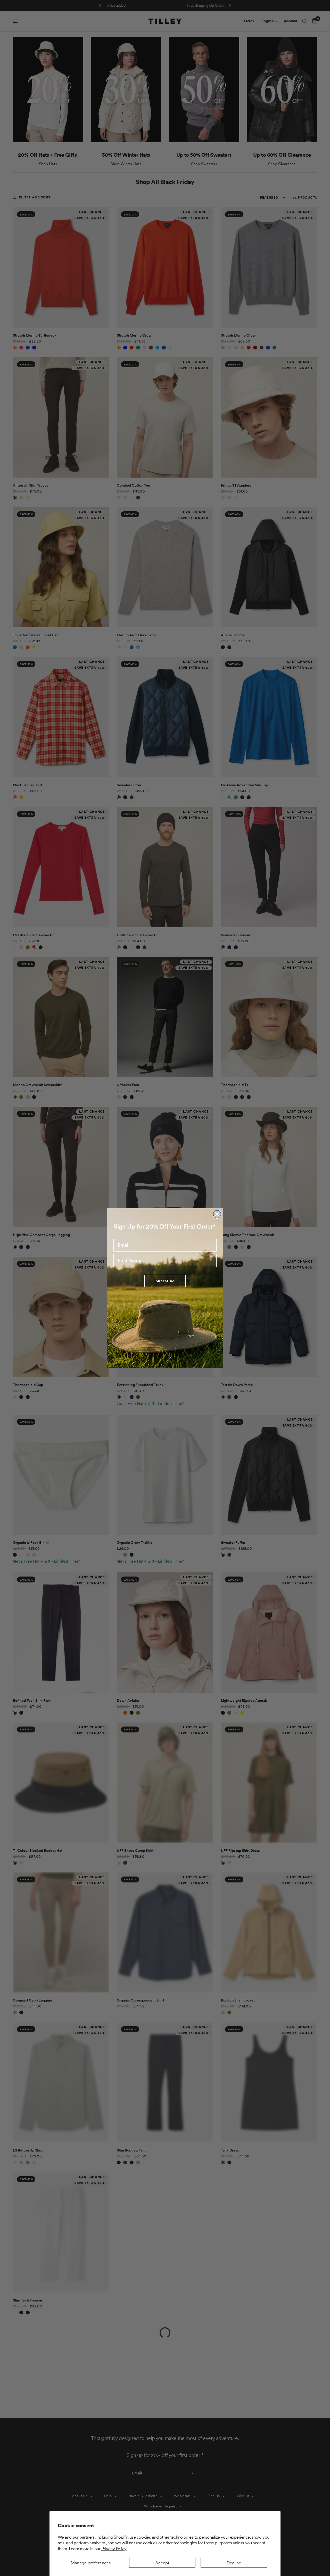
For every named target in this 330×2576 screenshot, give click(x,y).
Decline (234, 2563)
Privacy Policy (114, 2549)
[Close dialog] (217, 1214)
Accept (162, 2563)
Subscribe (165, 1281)
